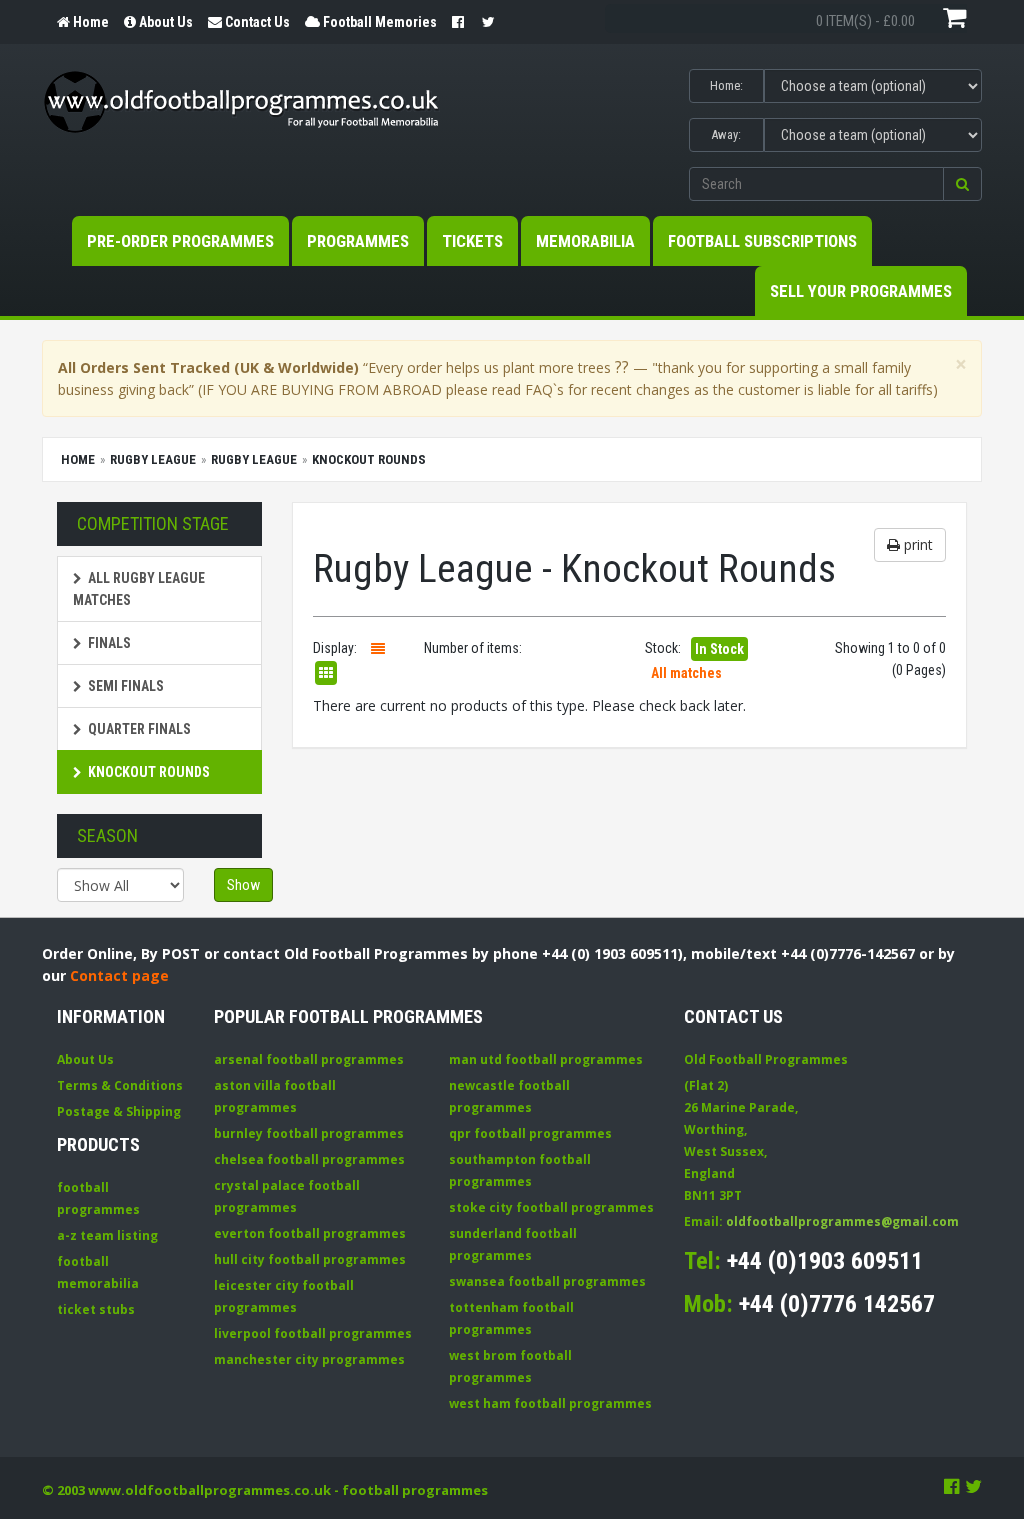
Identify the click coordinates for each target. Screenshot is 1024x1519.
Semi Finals (126, 686)
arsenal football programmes (309, 1059)
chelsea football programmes (309, 1159)
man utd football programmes (546, 1059)
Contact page (119, 975)
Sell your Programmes (861, 291)
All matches (686, 673)
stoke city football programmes (551, 1207)
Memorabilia (585, 241)
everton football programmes (310, 1233)
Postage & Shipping (119, 1111)
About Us (85, 1059)
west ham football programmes (550, 1403)
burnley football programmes (309, 1133)
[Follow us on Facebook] (952, 1486)
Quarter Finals (139, 729)
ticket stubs (96, 1309)
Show (243, 885)
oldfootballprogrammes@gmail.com (842, 1221)
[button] (962, 184)
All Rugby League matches (139, 589)
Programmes (358, 241)
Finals (109, 643)
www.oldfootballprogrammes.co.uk (209, 1490)
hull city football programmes (310, 1259)
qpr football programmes (530, 1133)
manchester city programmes (309, 1359)
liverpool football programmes (313, 1333)
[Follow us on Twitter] (973, 1486)
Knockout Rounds (149, 772)
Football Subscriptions (762, 241)
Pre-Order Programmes (180, 241)
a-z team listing (107, 1235)
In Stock (719, 649)
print (916, 544)
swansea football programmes (547, 1281)
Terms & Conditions (120, 1085)
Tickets (472, 241)
